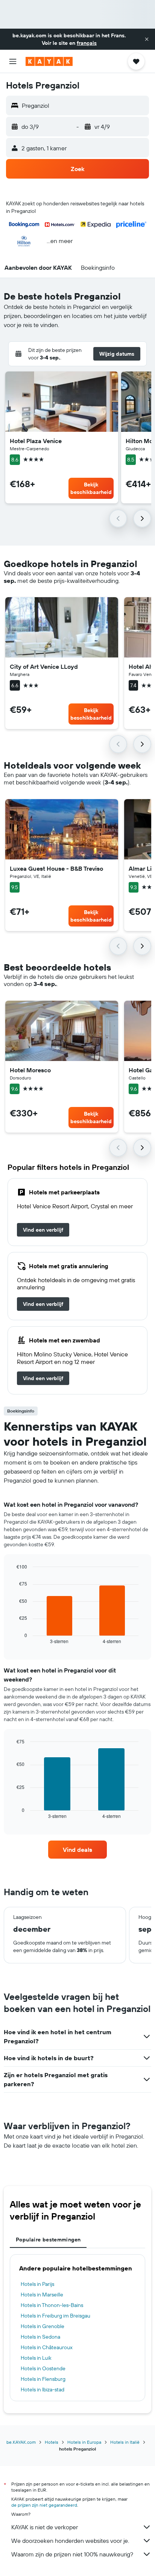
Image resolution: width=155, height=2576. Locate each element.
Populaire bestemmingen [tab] (48, 2240)
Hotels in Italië (125, 2442)
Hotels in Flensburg (43, 2379)
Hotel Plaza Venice (36, 441)
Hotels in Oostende (43, 2368)
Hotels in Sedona (40, 2337)
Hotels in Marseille (42, 2295)
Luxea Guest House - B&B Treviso (56, 868)
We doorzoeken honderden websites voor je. (70, 2541)
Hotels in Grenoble (43, 2326)
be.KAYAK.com (21, 2442)
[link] (43, 1230)
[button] (147, 39)
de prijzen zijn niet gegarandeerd (44, 2505)
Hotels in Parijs (37, 2284)
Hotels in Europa (84, 2442)
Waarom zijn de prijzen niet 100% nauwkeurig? (72, 2554)
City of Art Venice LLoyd (44, 667)
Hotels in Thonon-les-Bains (52, 2305)
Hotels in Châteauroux (47, 2347)
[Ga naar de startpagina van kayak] (49, 61)
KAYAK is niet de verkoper (45, 2527)
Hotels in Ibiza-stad (43, 2389)
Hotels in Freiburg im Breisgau (55, 2316)
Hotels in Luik (36, 2358)
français (87, 43)
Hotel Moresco (30, 1070)
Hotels (52, 2442)
